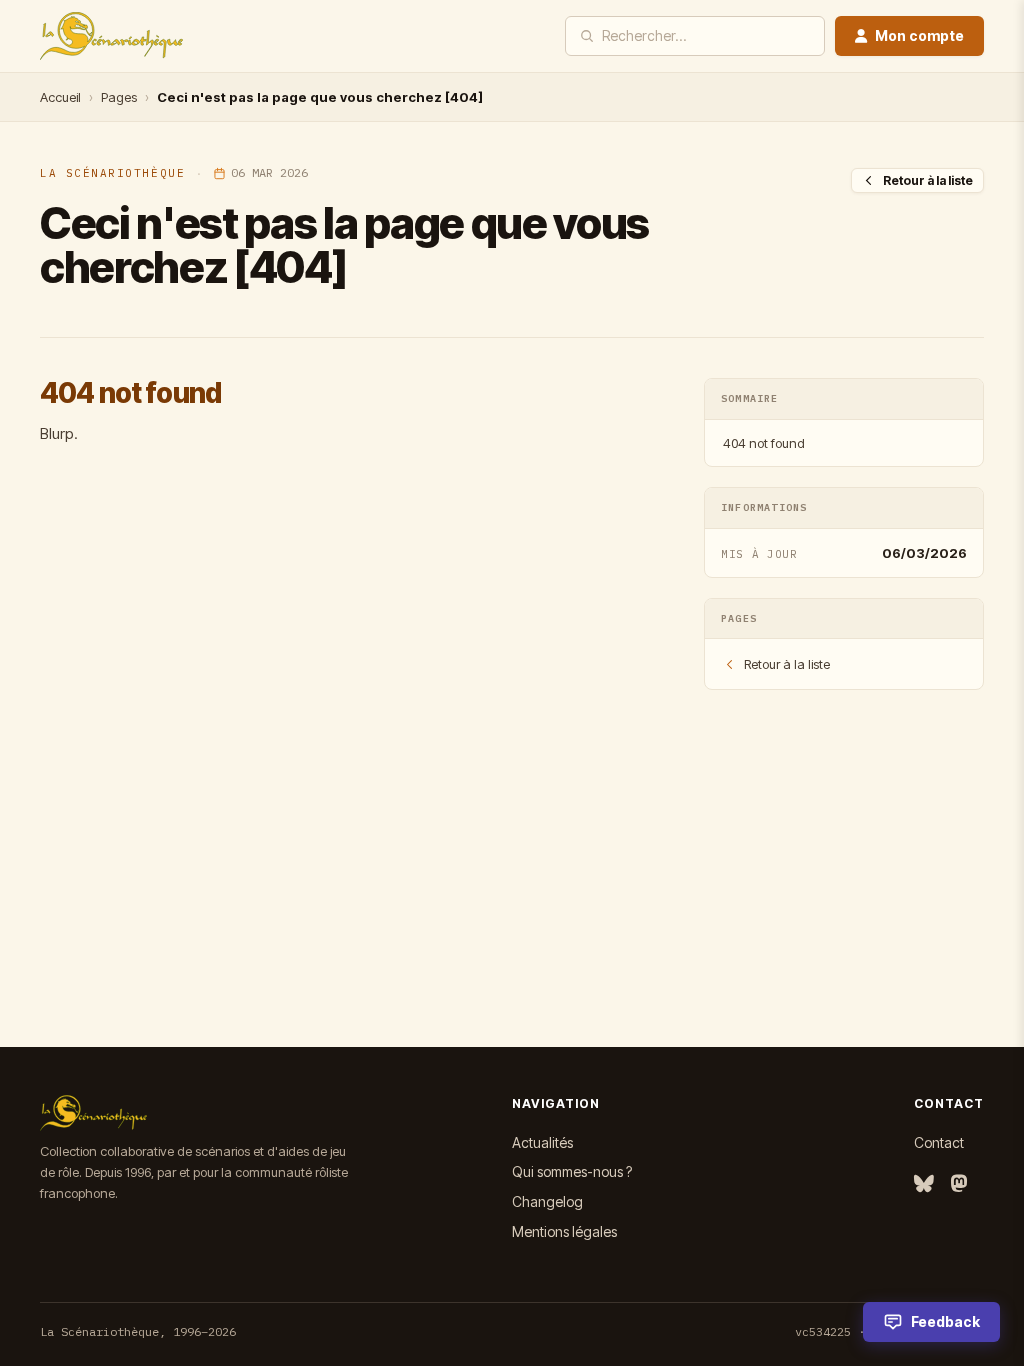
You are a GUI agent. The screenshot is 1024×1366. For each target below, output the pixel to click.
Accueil (60, 97)
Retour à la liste (928, 180)
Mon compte (919, 35)
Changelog (547, 1201)
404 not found (764, 443)
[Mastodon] (959, 1184)
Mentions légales (564, 1231)
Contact (939, 1142)
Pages (119, 97)
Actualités (542, 1142)
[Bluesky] (924, 1184)
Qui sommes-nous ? (572, 1171)
